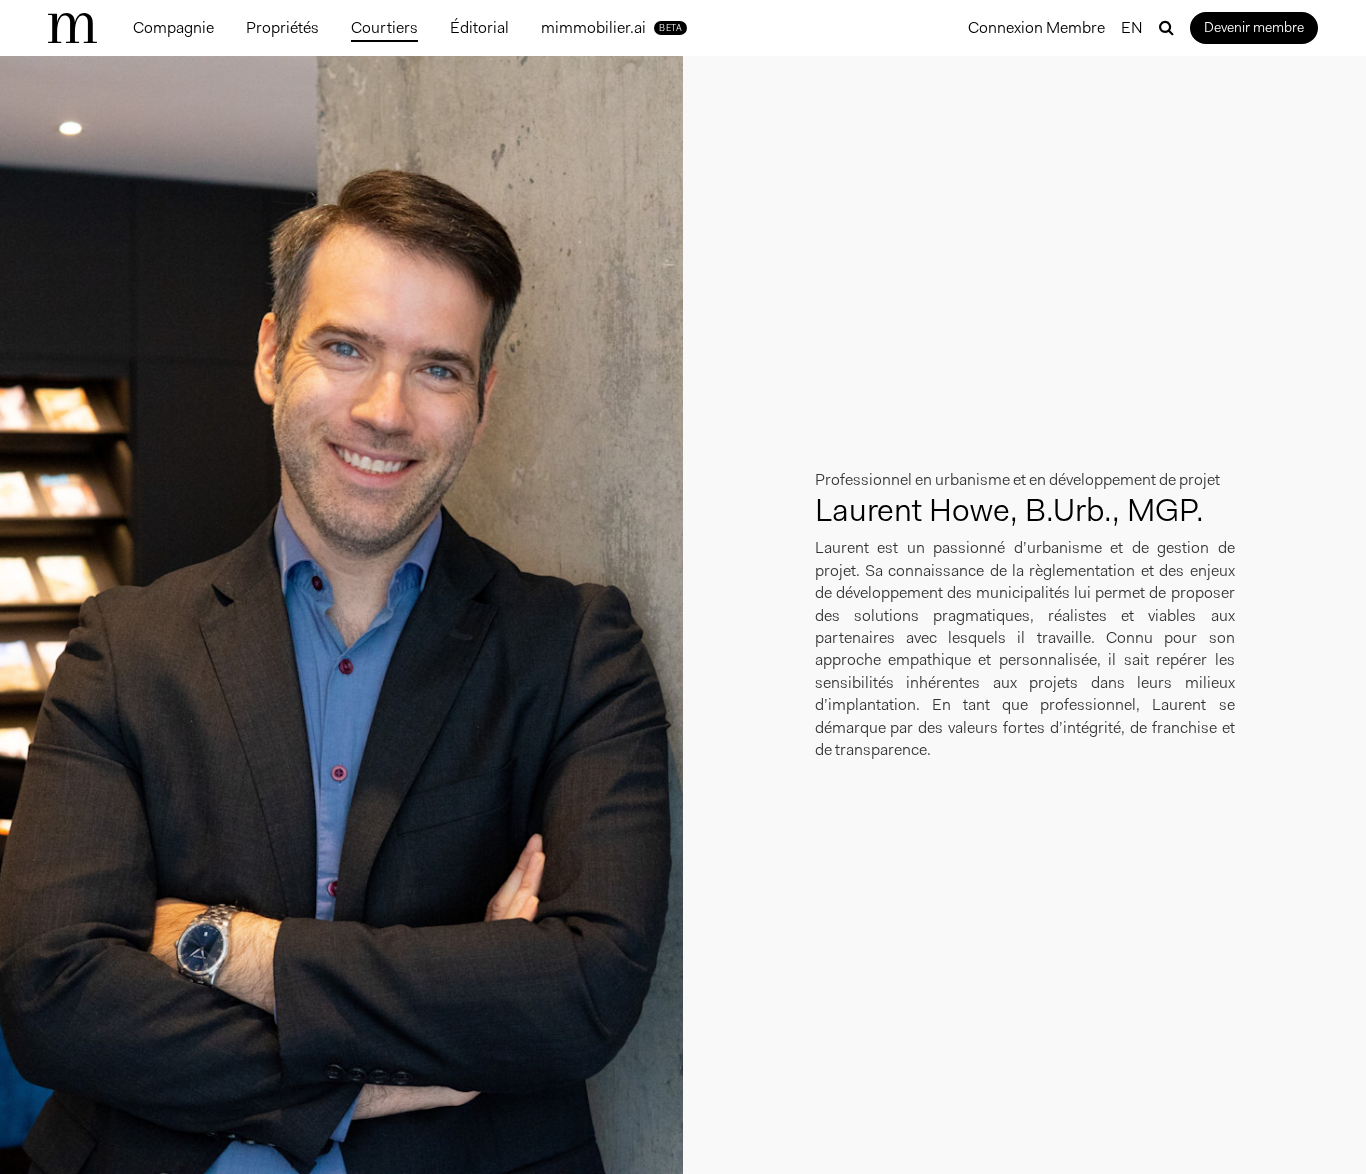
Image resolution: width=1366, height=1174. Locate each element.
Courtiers (384, 27)
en (1132, 27)
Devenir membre (1254, 27)
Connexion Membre (1036, 27)
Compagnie (173, 27)
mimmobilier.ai (611, 27)
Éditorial (479, 27)
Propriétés (282, 27)
